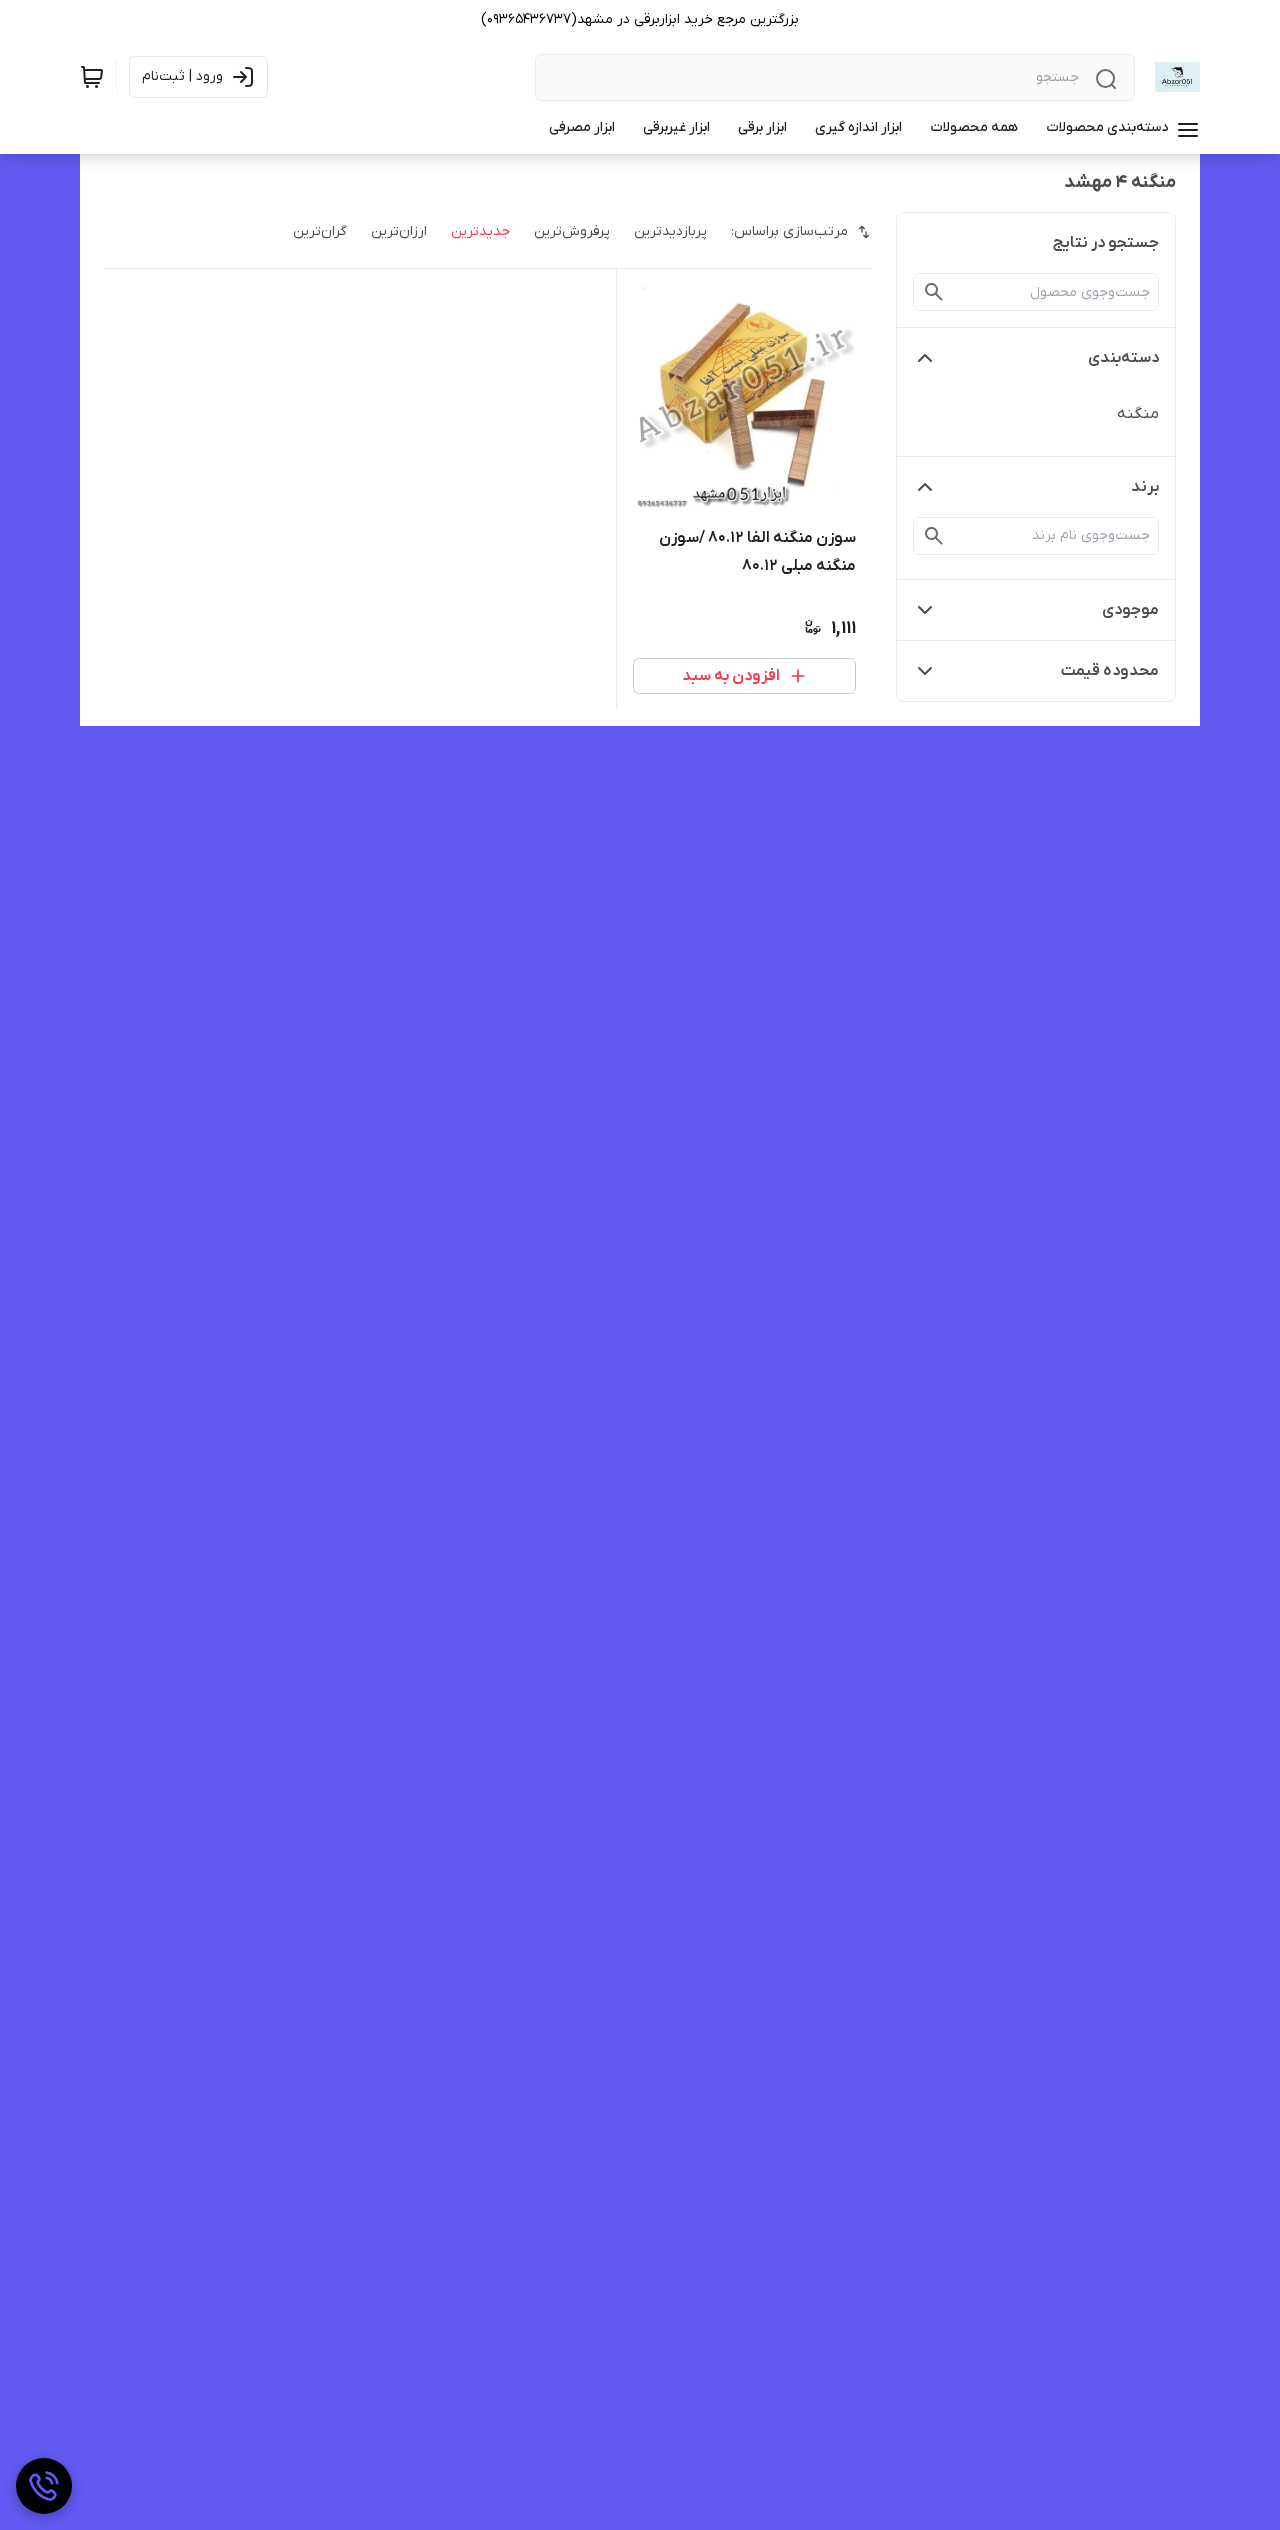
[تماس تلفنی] (44, 2486)
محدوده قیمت (1110, 671)
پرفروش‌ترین (572, 231)
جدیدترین (480, 231)
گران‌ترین (320, 231)
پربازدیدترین (670, 231)
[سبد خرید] (92, 77)
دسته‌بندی (1123, 358)
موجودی (1130, 610)
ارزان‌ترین (399, 231)
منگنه (1138, 414)
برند (1145, 487)
